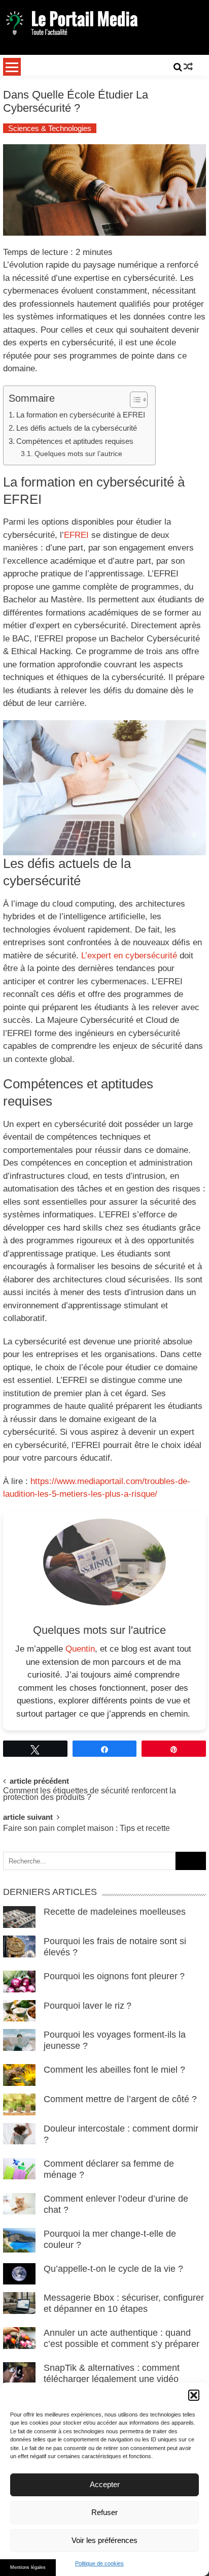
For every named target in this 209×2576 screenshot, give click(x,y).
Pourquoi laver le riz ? (89, 2006)
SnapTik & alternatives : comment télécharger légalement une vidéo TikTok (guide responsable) (112, 2379)
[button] (194, 2395)
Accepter (105, 2484)
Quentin (80, 1649)
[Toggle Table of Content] (134, 400)
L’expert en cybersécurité (129, 956)
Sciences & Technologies (50, 128)
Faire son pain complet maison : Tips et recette (86, 1829)
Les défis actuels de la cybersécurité (77, 428)
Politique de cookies (99, 2563)
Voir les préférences (104, 2540)
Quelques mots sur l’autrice (78, 454)
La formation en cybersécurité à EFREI (81, 415)
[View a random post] (188, 67)
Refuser (104, 2512)
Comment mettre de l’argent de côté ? (120, 2099)
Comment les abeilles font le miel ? (114, 2070)
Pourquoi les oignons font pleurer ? (115, 1976)
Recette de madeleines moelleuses (115, 1912)
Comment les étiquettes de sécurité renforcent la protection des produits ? (90, 1794)
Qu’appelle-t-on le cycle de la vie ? (113, 2269)
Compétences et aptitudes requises (75, 441)
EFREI (76, 535)
